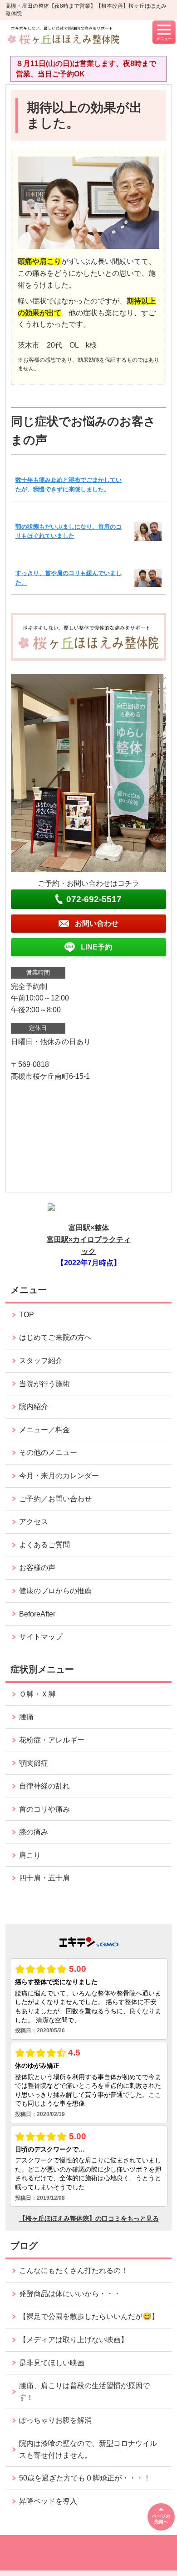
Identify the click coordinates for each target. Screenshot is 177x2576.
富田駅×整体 (89, 1228)
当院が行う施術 (44, 1384)
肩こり (30, 1855)
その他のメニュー (48, 1452)
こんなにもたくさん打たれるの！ (74, 2270)
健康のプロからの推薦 (55, 1591)
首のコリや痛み (44, 1809)
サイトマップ (41, 1637)
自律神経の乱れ (44, 1786)
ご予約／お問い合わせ (55, 1499)
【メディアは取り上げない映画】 (74, 2340)
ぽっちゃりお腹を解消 (55, 2420)
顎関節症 (34, 1763)
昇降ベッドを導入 (48, 2501)
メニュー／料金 (44, 1430)
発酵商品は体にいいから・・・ (70, 2294)
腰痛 (26, 1717)
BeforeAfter (37, 1614)
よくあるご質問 (44, 1545)
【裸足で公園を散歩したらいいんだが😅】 (89, 2316)
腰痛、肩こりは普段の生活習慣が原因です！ (84, 2392)
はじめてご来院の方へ (55, 1337)
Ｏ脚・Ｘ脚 (37, 1694)
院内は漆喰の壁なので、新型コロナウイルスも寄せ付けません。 (88, 2449)
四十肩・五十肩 (44, 1878)
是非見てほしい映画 (52, 2363)
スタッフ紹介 (41, 1361)
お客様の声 (37, 1568)
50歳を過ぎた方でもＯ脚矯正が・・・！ (85, 2478)
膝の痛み (34, 1832)
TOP (27, 1315)
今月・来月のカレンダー (59, 1476)
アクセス (34, 1522)
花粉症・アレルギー (52, 1740)
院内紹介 (34, 1407)
